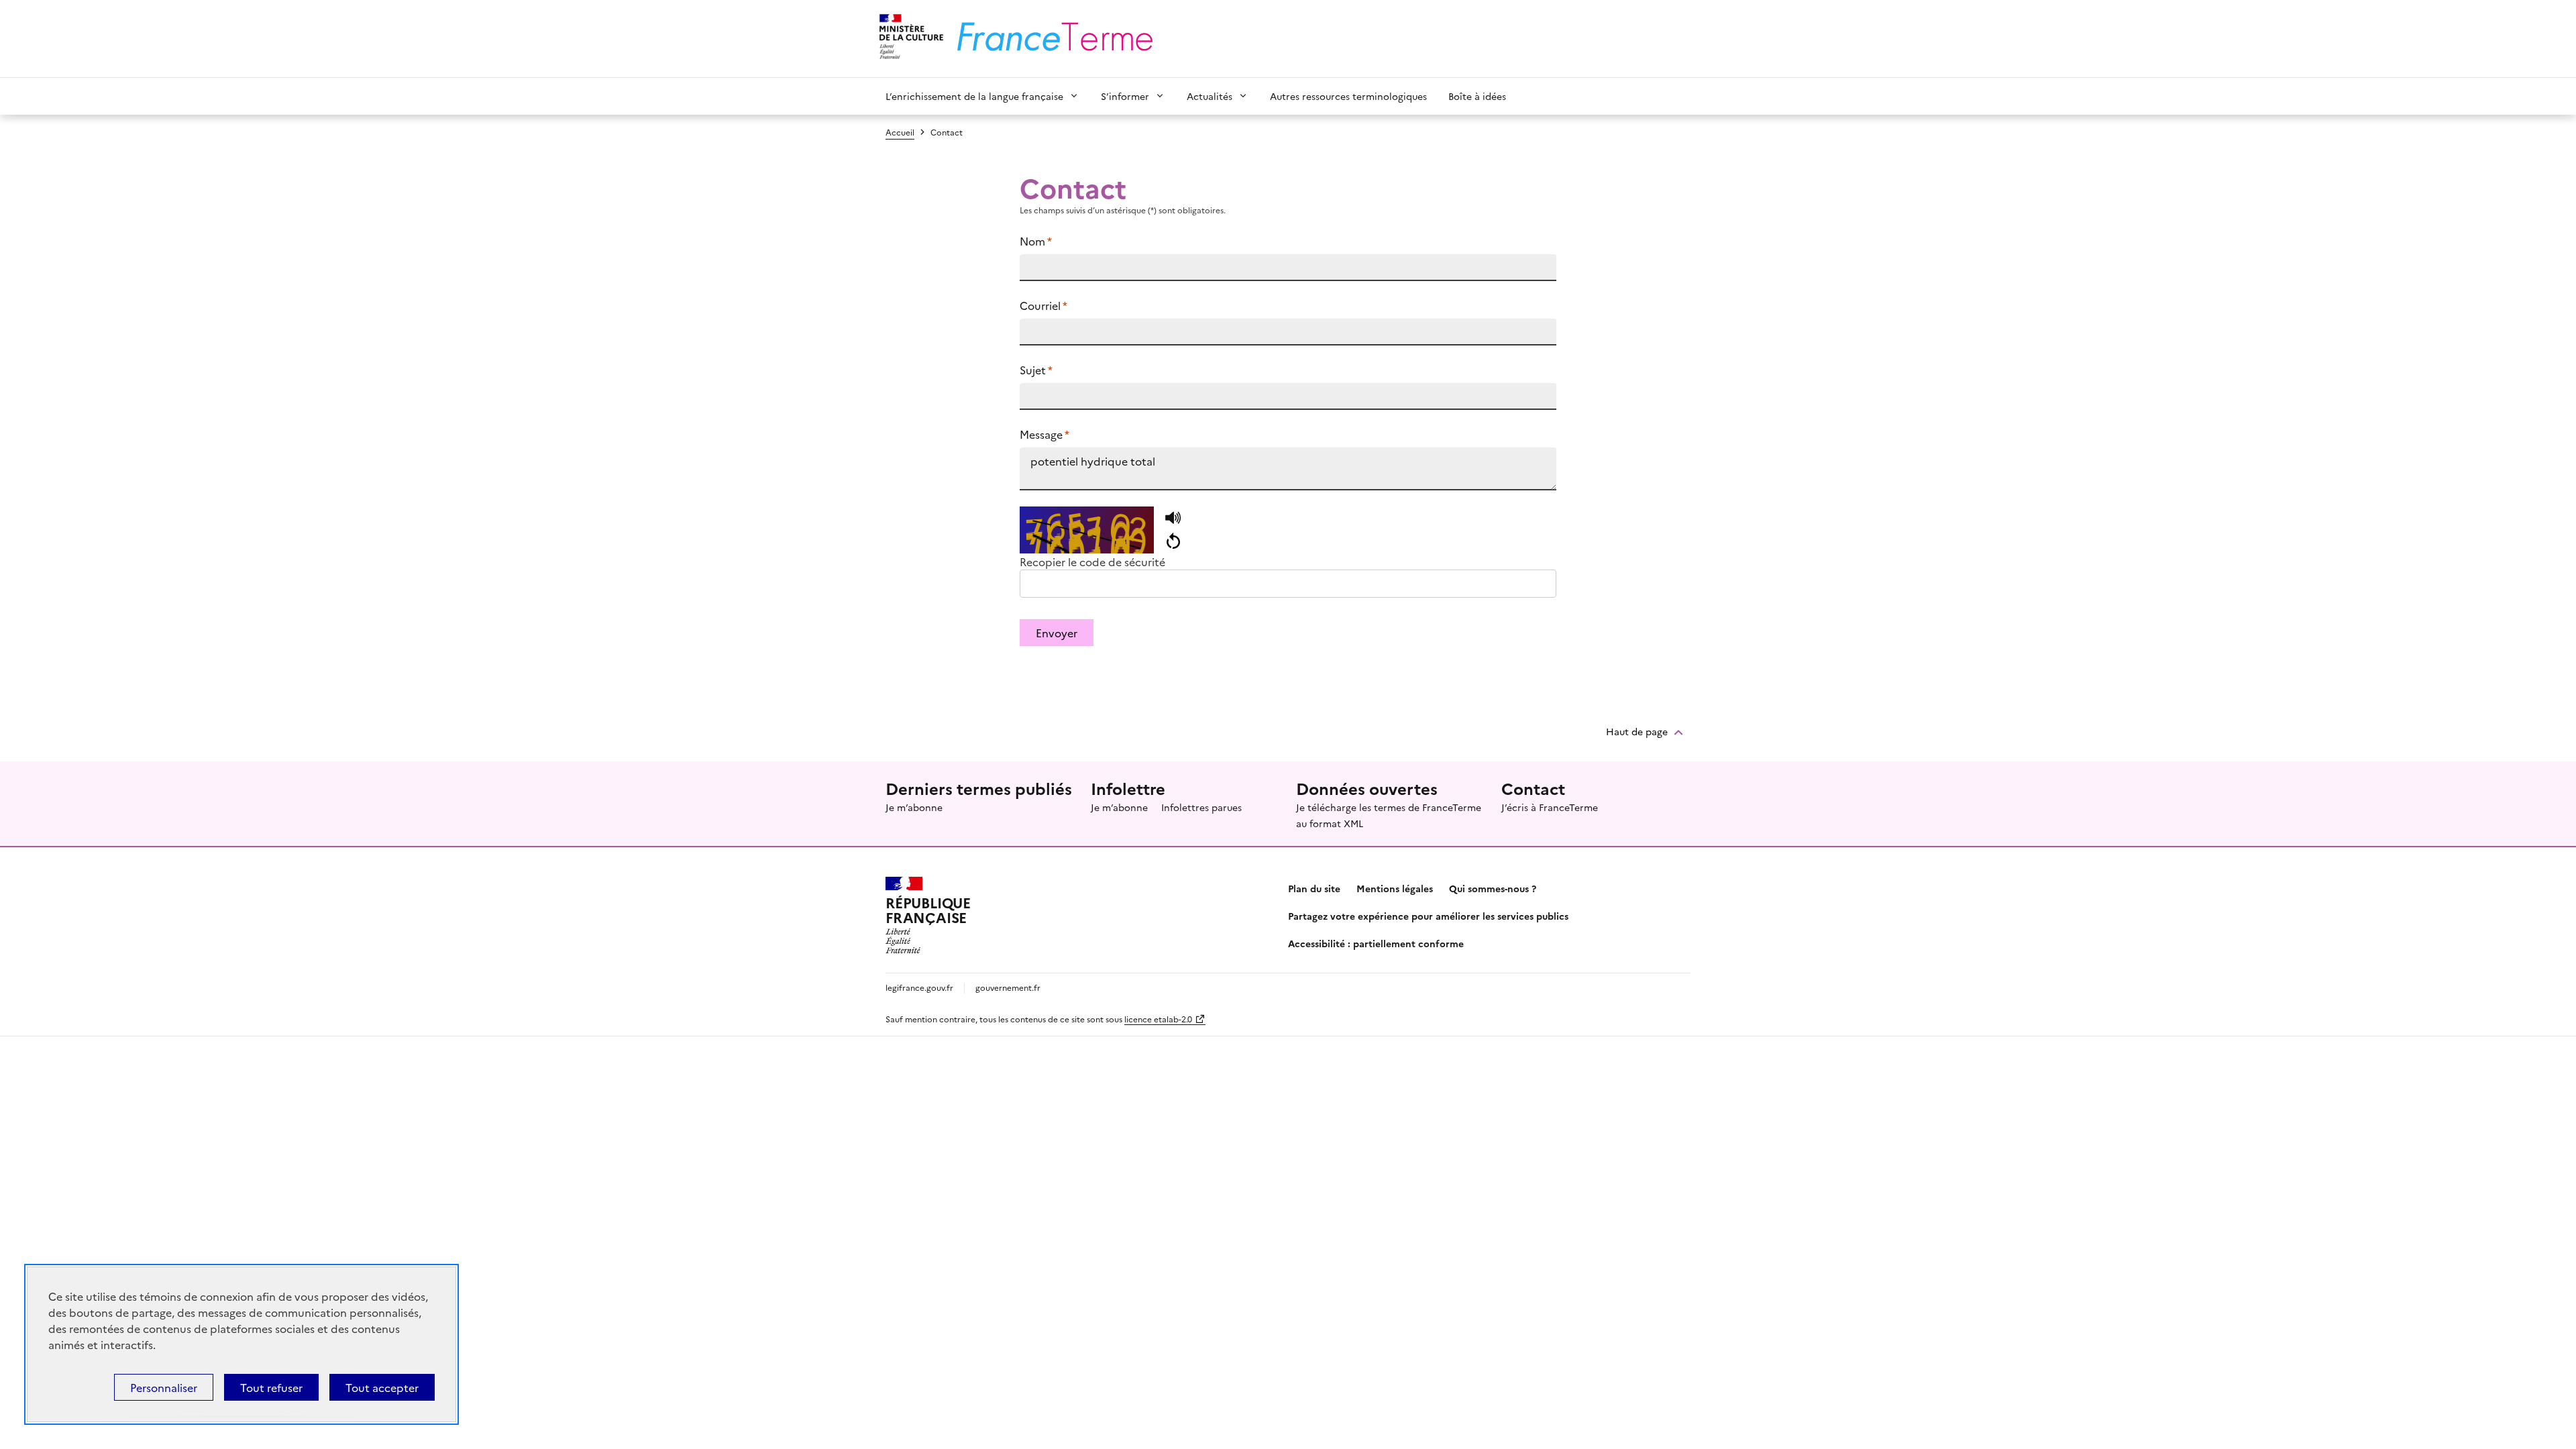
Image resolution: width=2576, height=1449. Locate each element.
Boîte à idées (1477, 96)
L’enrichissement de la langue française (974, 96)
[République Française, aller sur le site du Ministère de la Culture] (909, 39)
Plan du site (1314, 888)
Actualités (1210, 96)
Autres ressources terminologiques (1348, 96)
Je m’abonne (914, 807)
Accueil (900, 132)
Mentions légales (1395, 888)
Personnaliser (164, 1387)
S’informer (1125, 96)
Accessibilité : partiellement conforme (1376, 943)
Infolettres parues (1201, 807)
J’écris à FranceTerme (1550, 807)
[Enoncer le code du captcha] (1173, 519)
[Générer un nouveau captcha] (1173, 541)
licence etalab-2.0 (1158, 1019)
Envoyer (1057, 633)
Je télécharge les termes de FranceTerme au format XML (1389, 815)
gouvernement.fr (1008, 987)
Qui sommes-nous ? (1493, 888)
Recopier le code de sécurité (1092, 561)
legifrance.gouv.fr (919, 987)
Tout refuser (271, 1387)
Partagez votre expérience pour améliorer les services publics (1428, 916)
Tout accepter (382, 1387)
